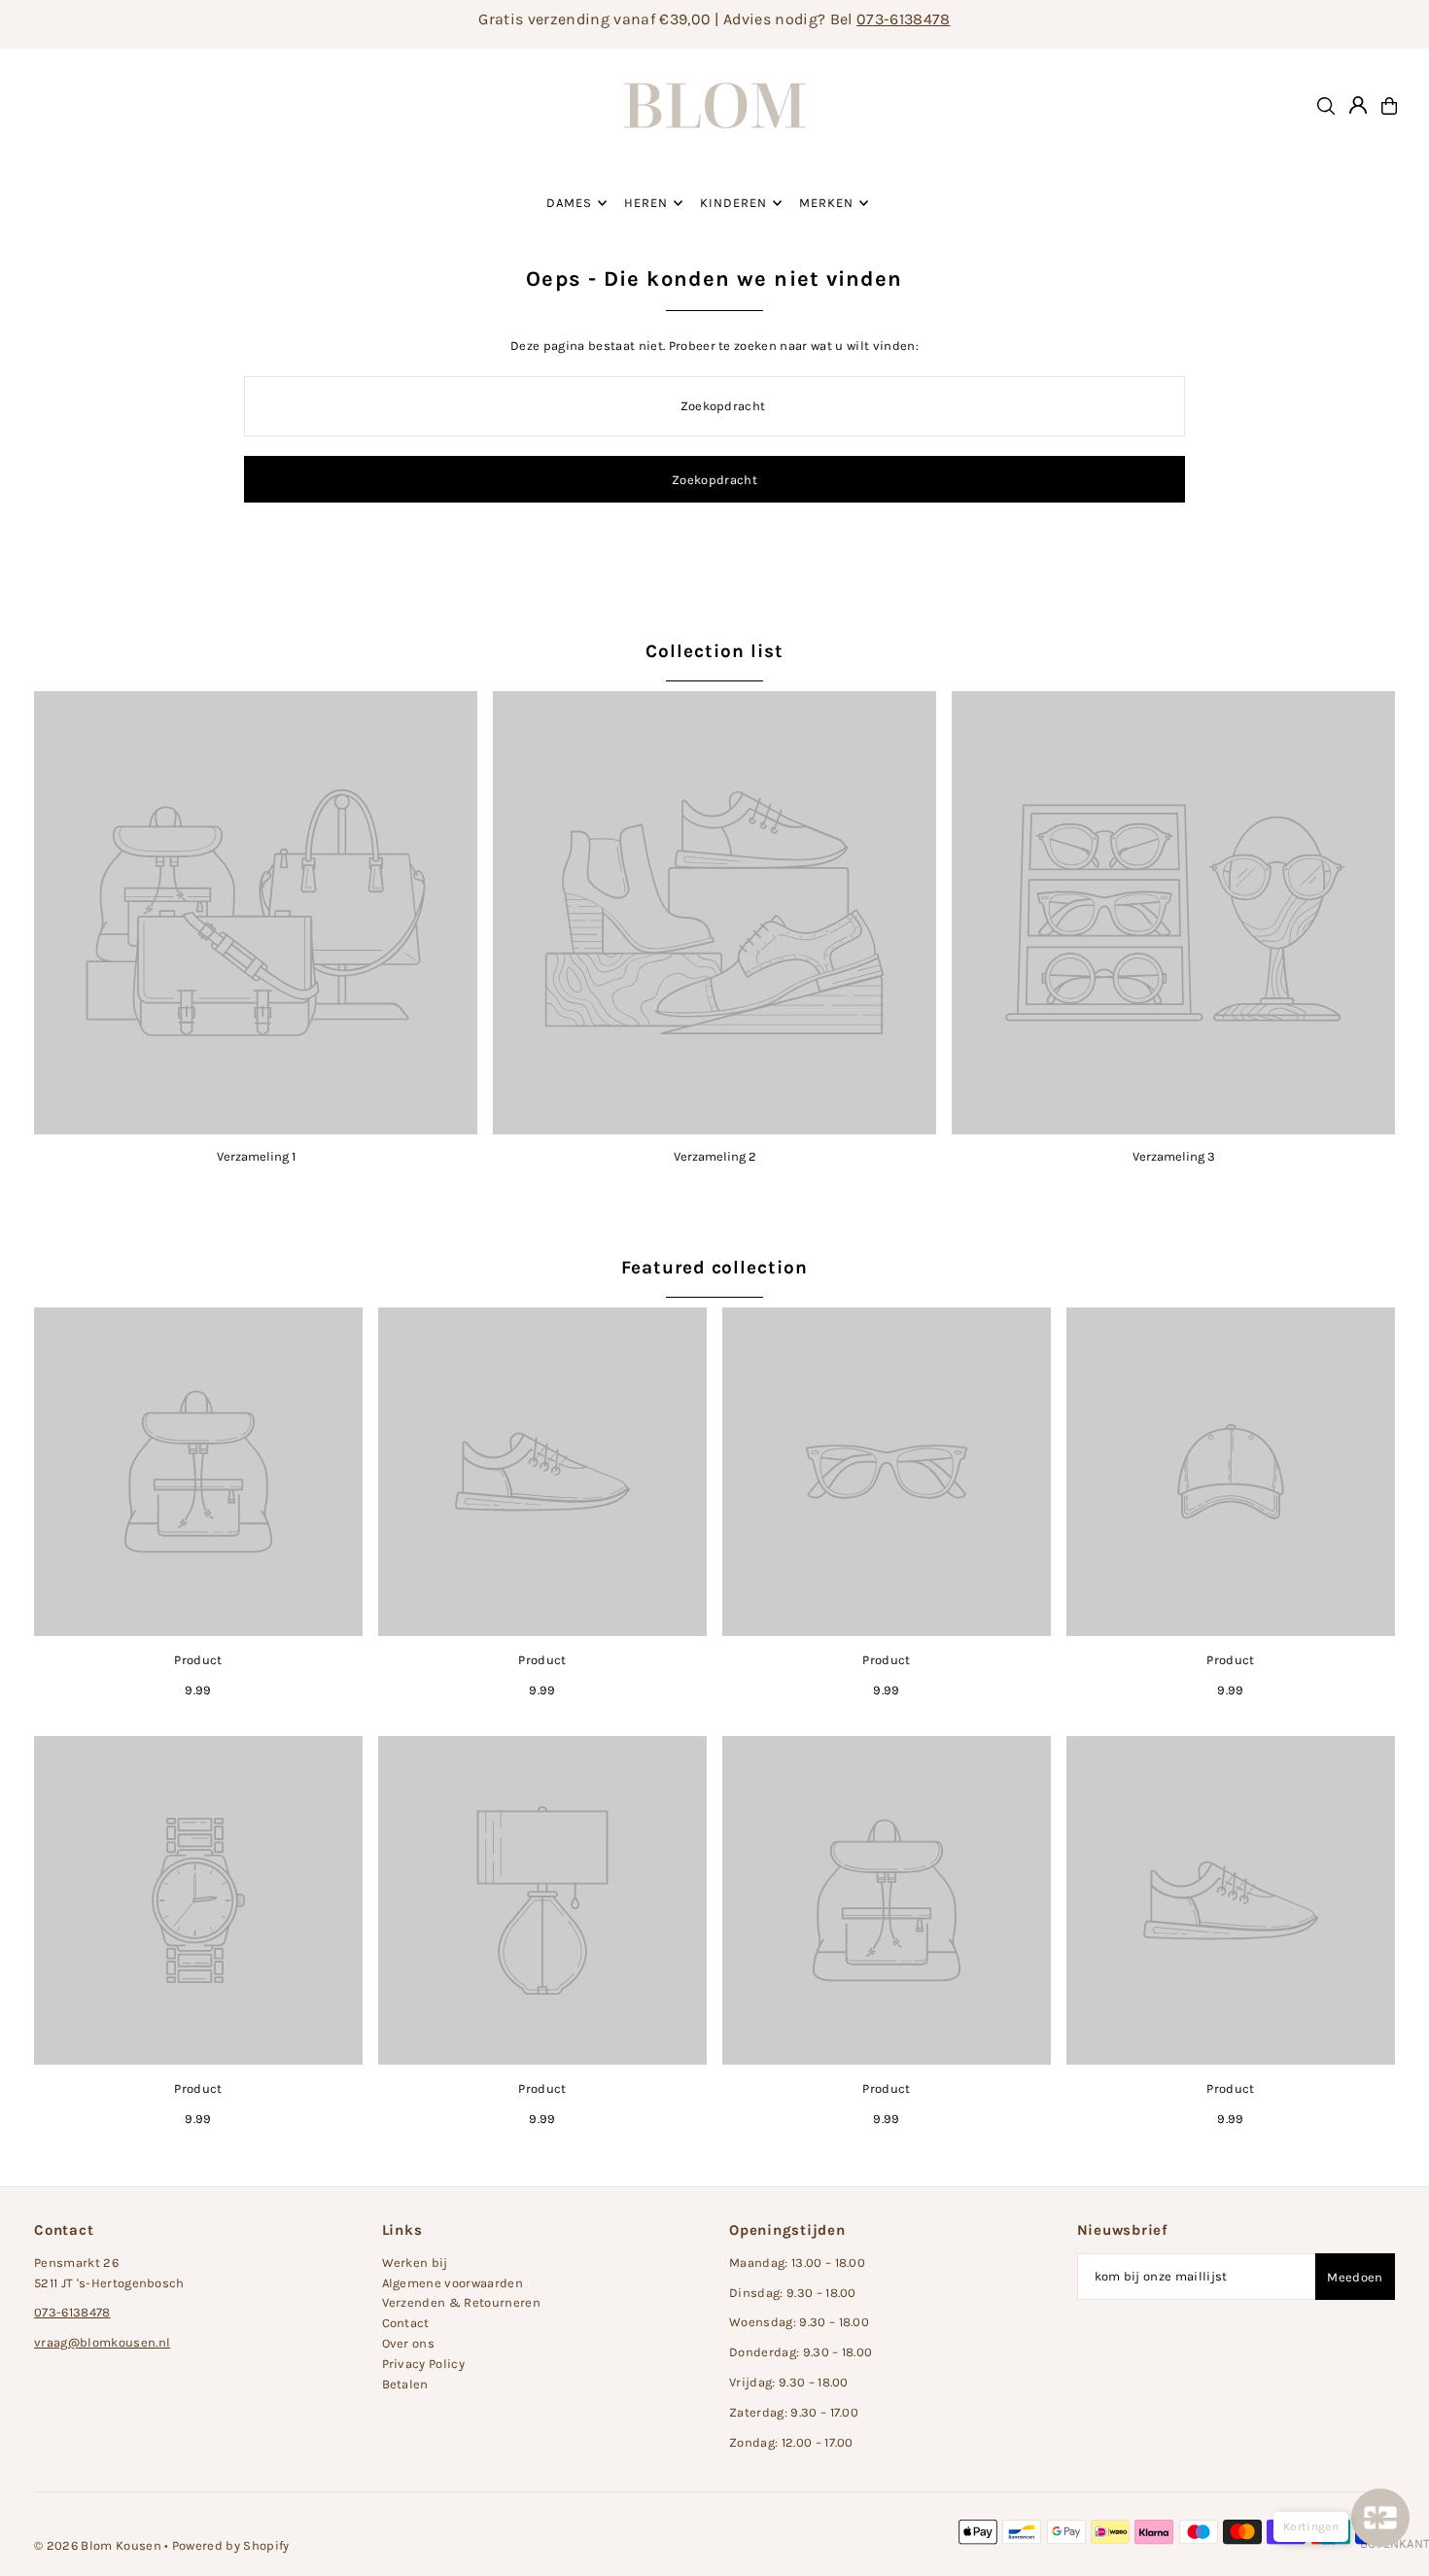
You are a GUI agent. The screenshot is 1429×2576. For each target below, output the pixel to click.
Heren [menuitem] (646, 203)
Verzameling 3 (1174, 1156)
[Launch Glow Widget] (1380, 2518)
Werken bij (415, 2263)
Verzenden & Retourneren (461, 2302)
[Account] (1358, 105)
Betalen (405, 2384)
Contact (406, 2323)
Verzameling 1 (256, 1156)
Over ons (409, 2343)
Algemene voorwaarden (453, 2283)
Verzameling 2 (715, 1156)
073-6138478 (904, 19)
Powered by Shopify (231, 2545)
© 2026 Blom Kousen (98, 2545)
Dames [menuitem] (569, 203)
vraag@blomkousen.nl (102, 2342)
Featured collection (714, 1268)
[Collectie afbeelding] (256, 913)
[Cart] (1389, 106)
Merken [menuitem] (826, 203)
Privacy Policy (424, 2364)
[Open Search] (1326, 106)
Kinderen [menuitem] (733, 203)
